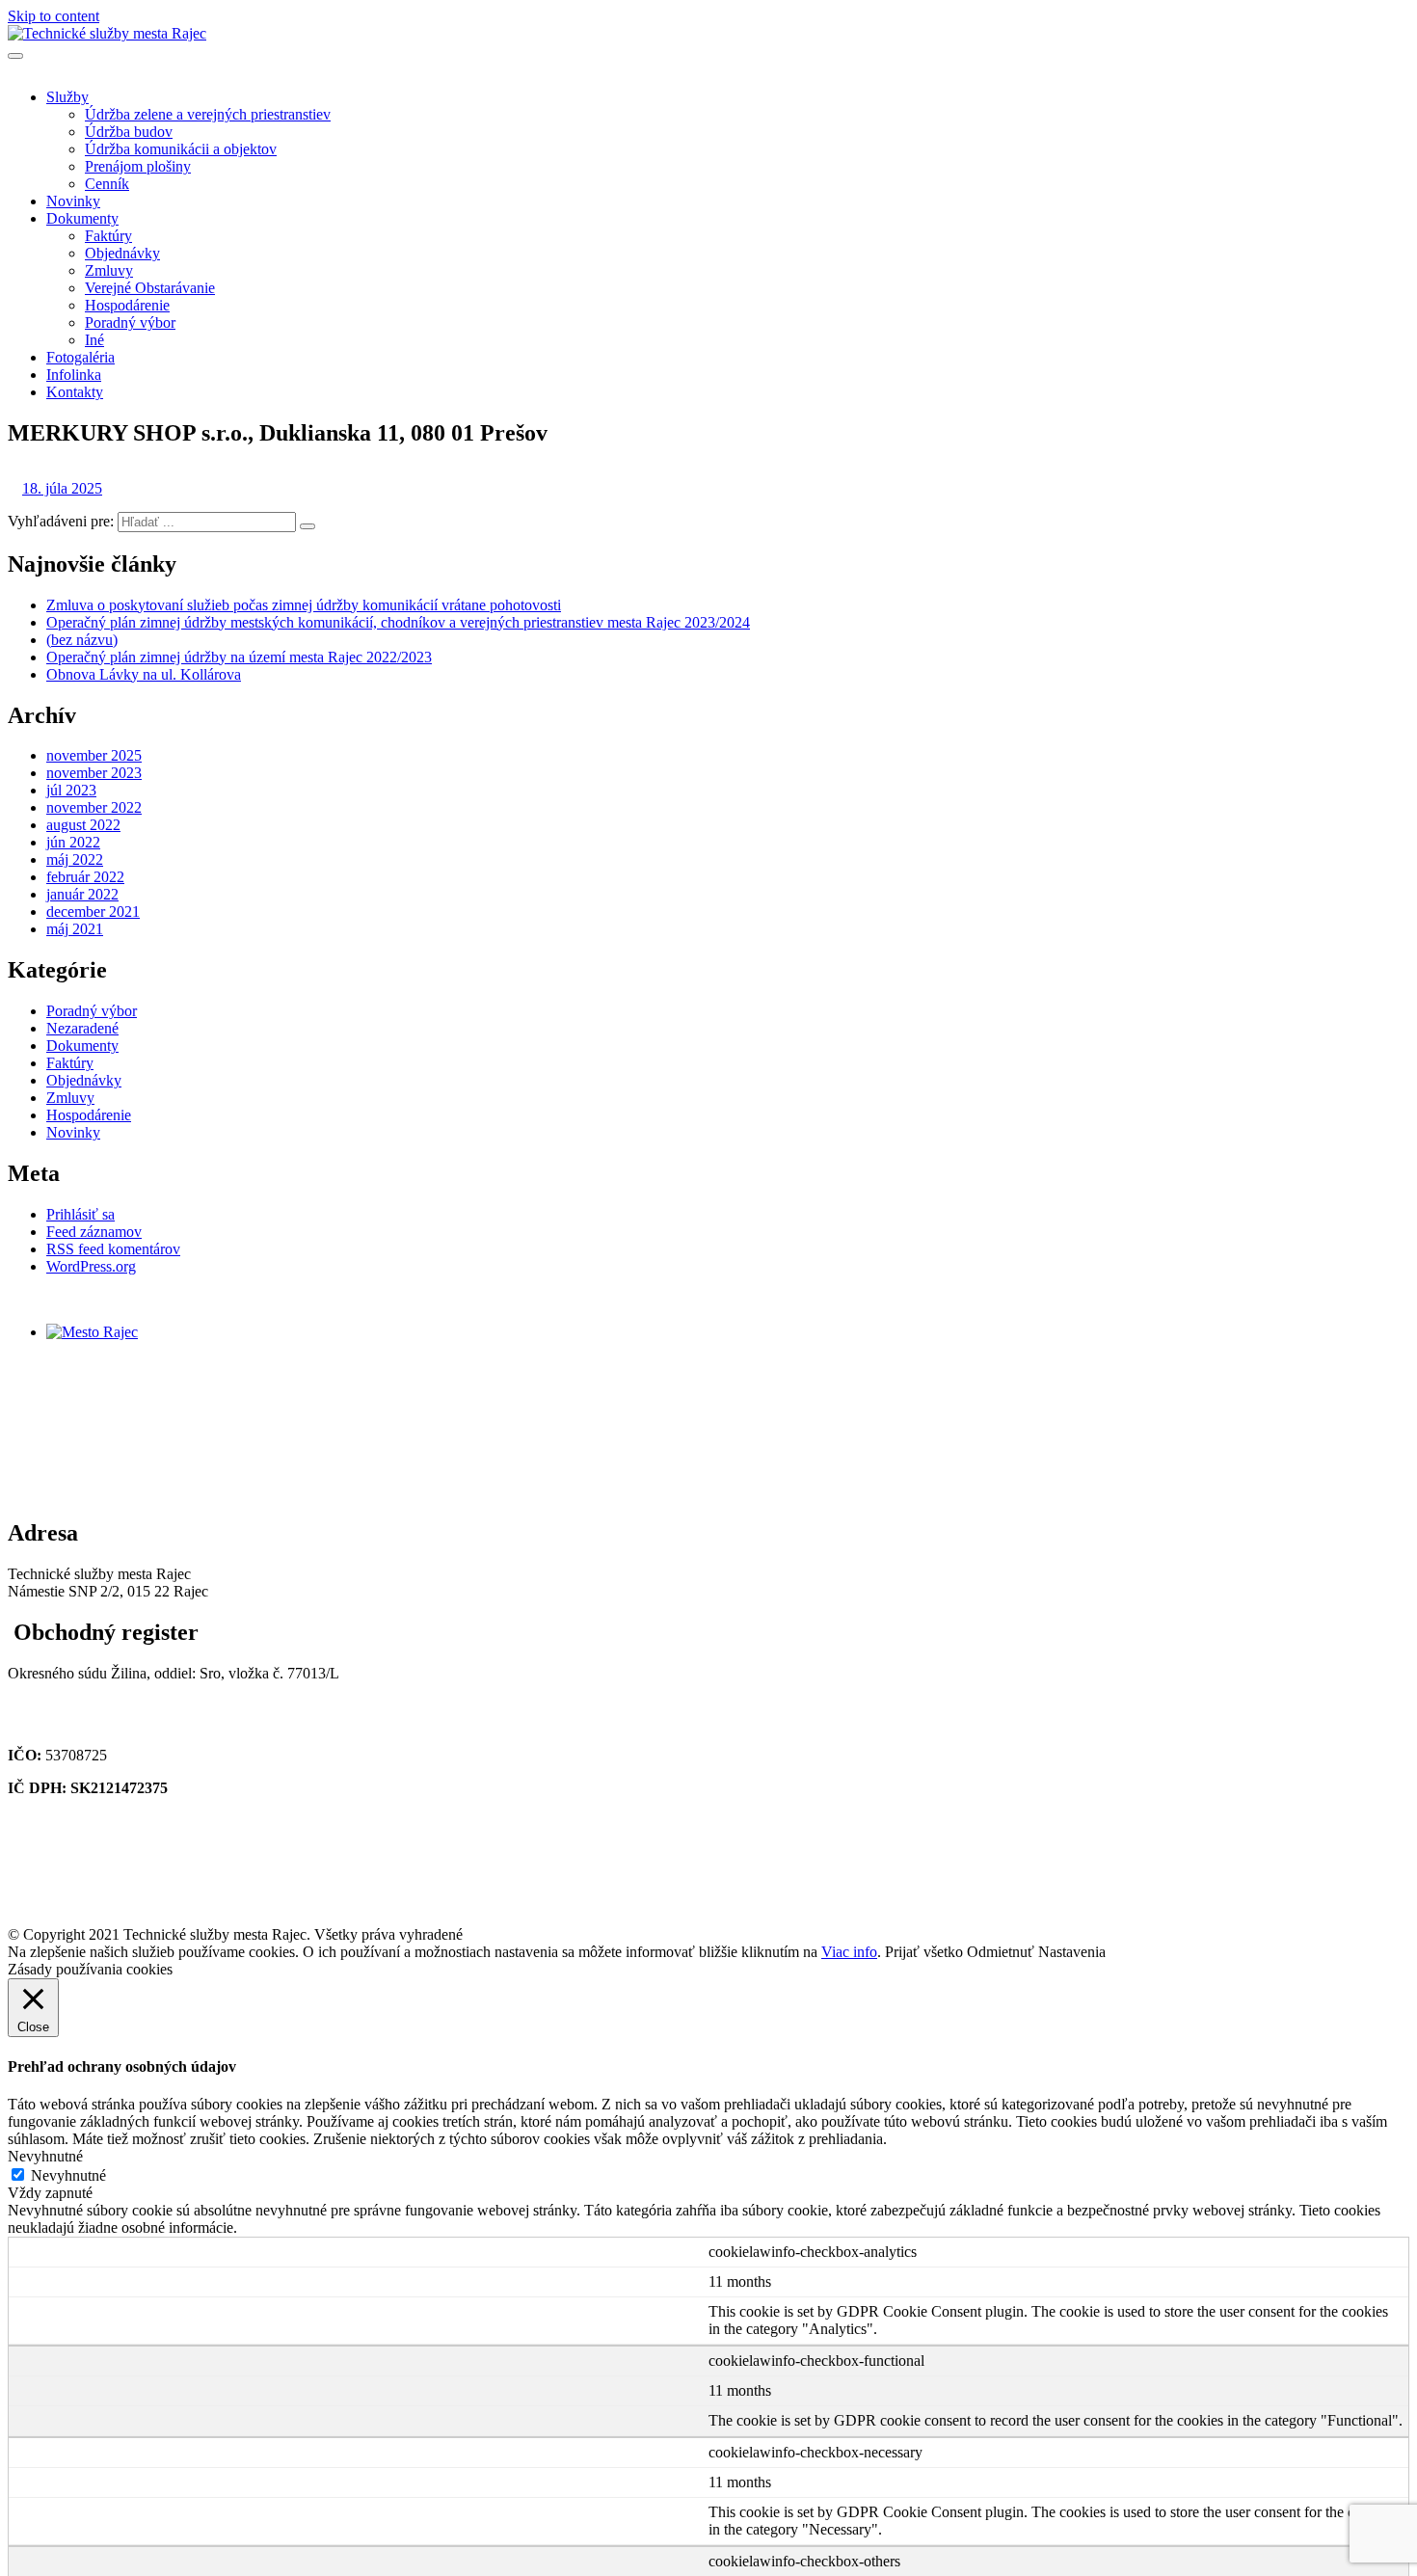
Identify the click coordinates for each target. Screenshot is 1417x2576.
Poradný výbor (130, 322)
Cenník (107, 184)
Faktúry (108, 236)
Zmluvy (109, 270)
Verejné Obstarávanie (150, 288)
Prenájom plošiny (138, 166)
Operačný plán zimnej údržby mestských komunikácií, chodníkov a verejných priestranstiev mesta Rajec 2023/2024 (398, 622)
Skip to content (53, 16)
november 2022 (94, 807)
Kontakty (75, 392)
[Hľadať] (307, 526)
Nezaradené (82, 1028)
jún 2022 (73, 842)
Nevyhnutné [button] (45, 2156)
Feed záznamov (94, 1232)
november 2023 (94, 773)
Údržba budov (129, 132)
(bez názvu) (82, 640)
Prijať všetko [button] (924, 1952)
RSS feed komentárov (113, 1249)
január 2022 (82, 894)
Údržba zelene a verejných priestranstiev (208, 114)
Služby (67, 97)
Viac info (849, 1952)
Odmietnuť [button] (1001, 1952)
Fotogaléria (80, 357)
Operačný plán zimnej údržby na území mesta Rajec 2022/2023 (239, 657)
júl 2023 (71, 790)
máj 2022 (75, 859)
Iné (94, 340)
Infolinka (74, 375)
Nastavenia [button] (1072, 1952)
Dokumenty (82, 218)
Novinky (73, 201)
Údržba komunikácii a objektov (181, 149)
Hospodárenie (127, 305)
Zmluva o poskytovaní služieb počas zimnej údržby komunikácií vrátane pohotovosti (304, 605)
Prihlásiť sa (80, 1214)
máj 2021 (75, 929)
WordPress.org (91, 1266)
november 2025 (94, 755)
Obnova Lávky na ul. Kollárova (144, 674)
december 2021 (93, 912)
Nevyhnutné (68, 2175)
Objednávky (122, 253)
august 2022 (83, 825)
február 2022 (85, 877)
